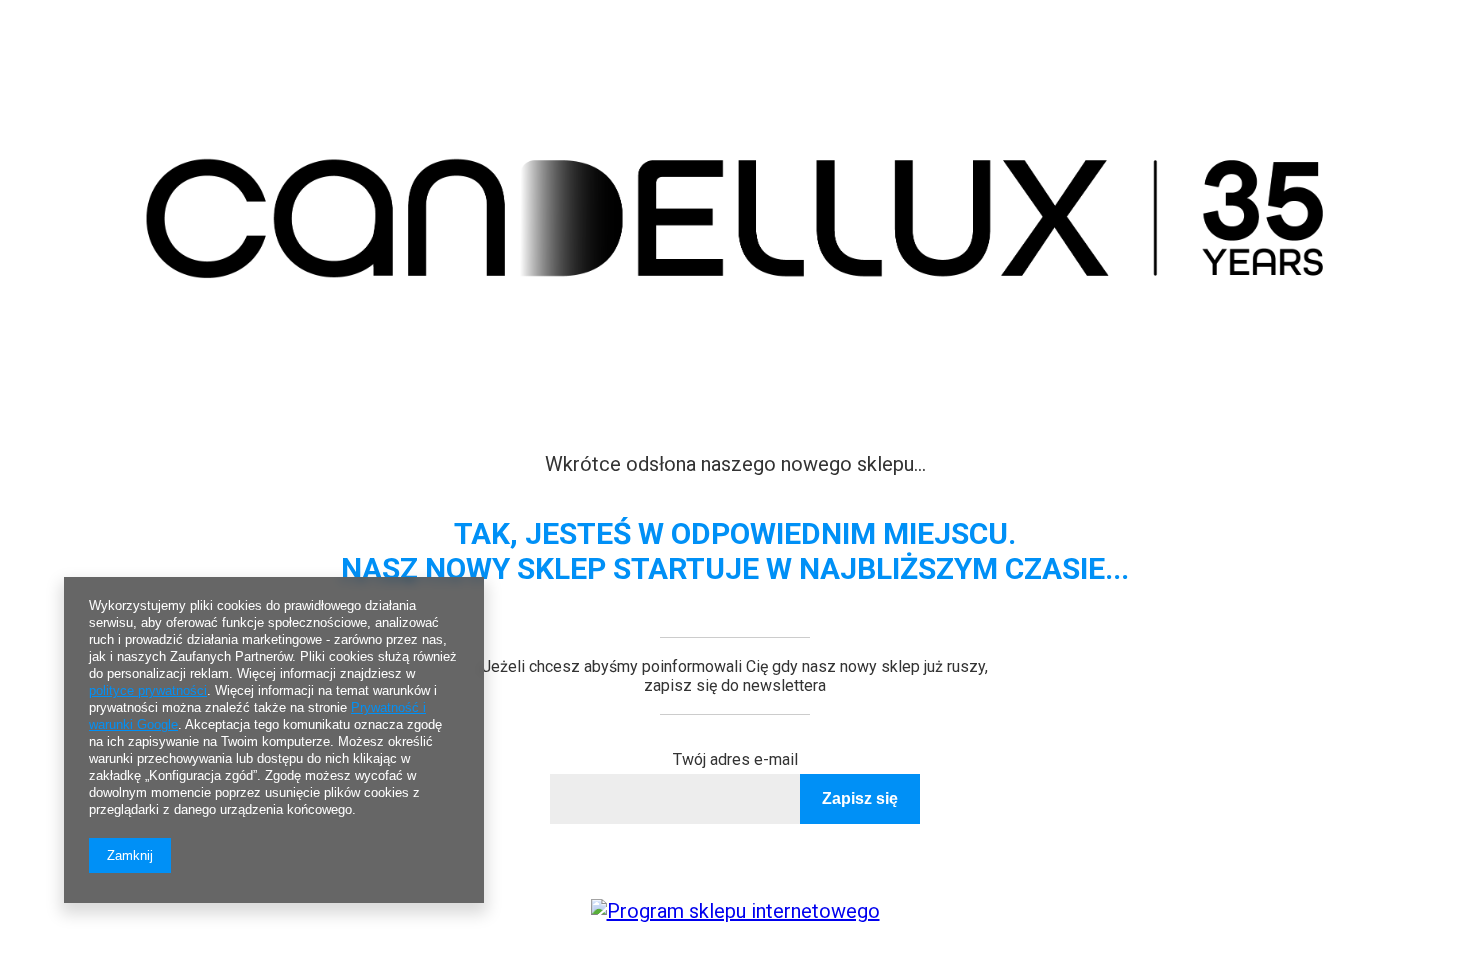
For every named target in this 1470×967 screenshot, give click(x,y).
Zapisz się (860, 798)
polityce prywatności (148, 690)
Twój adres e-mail (735, 759)
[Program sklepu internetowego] (735, 911)
